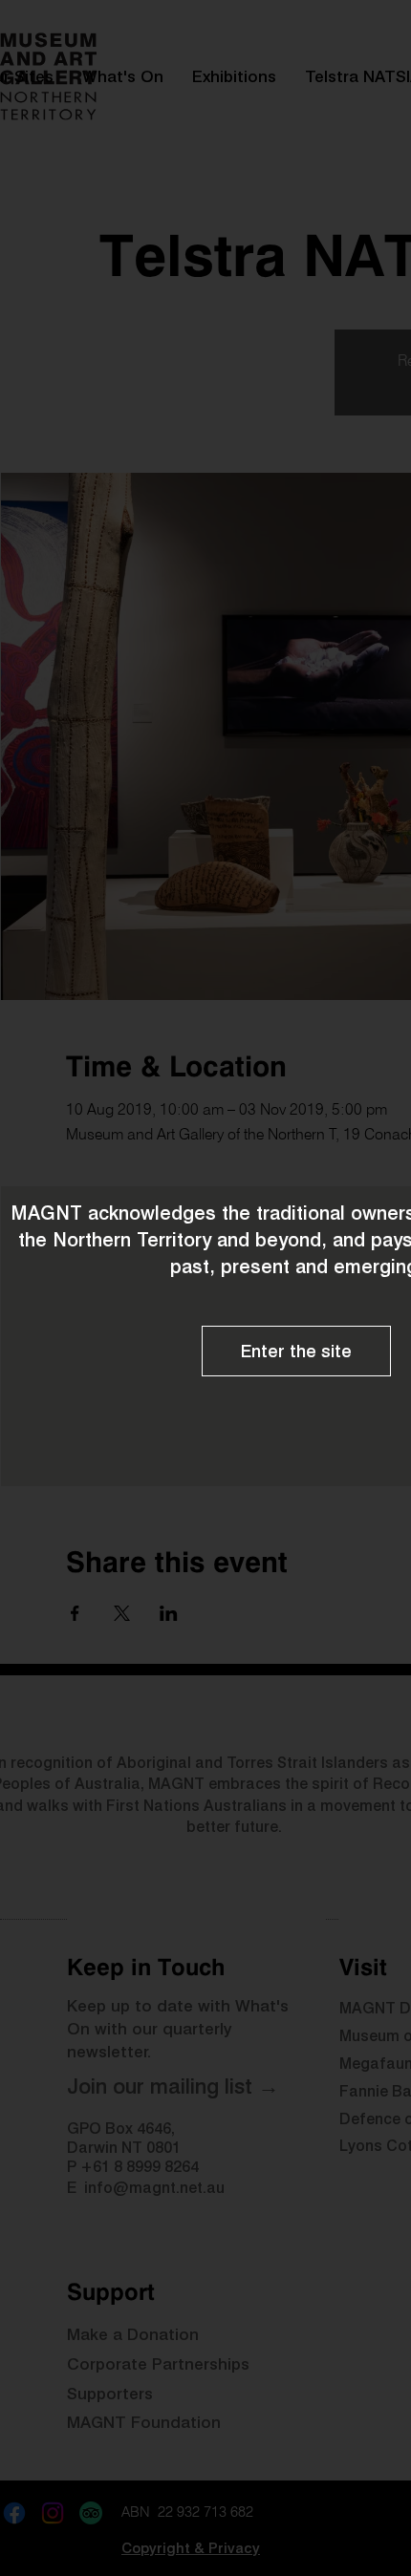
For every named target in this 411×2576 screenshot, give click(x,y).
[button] (296, 1351)
